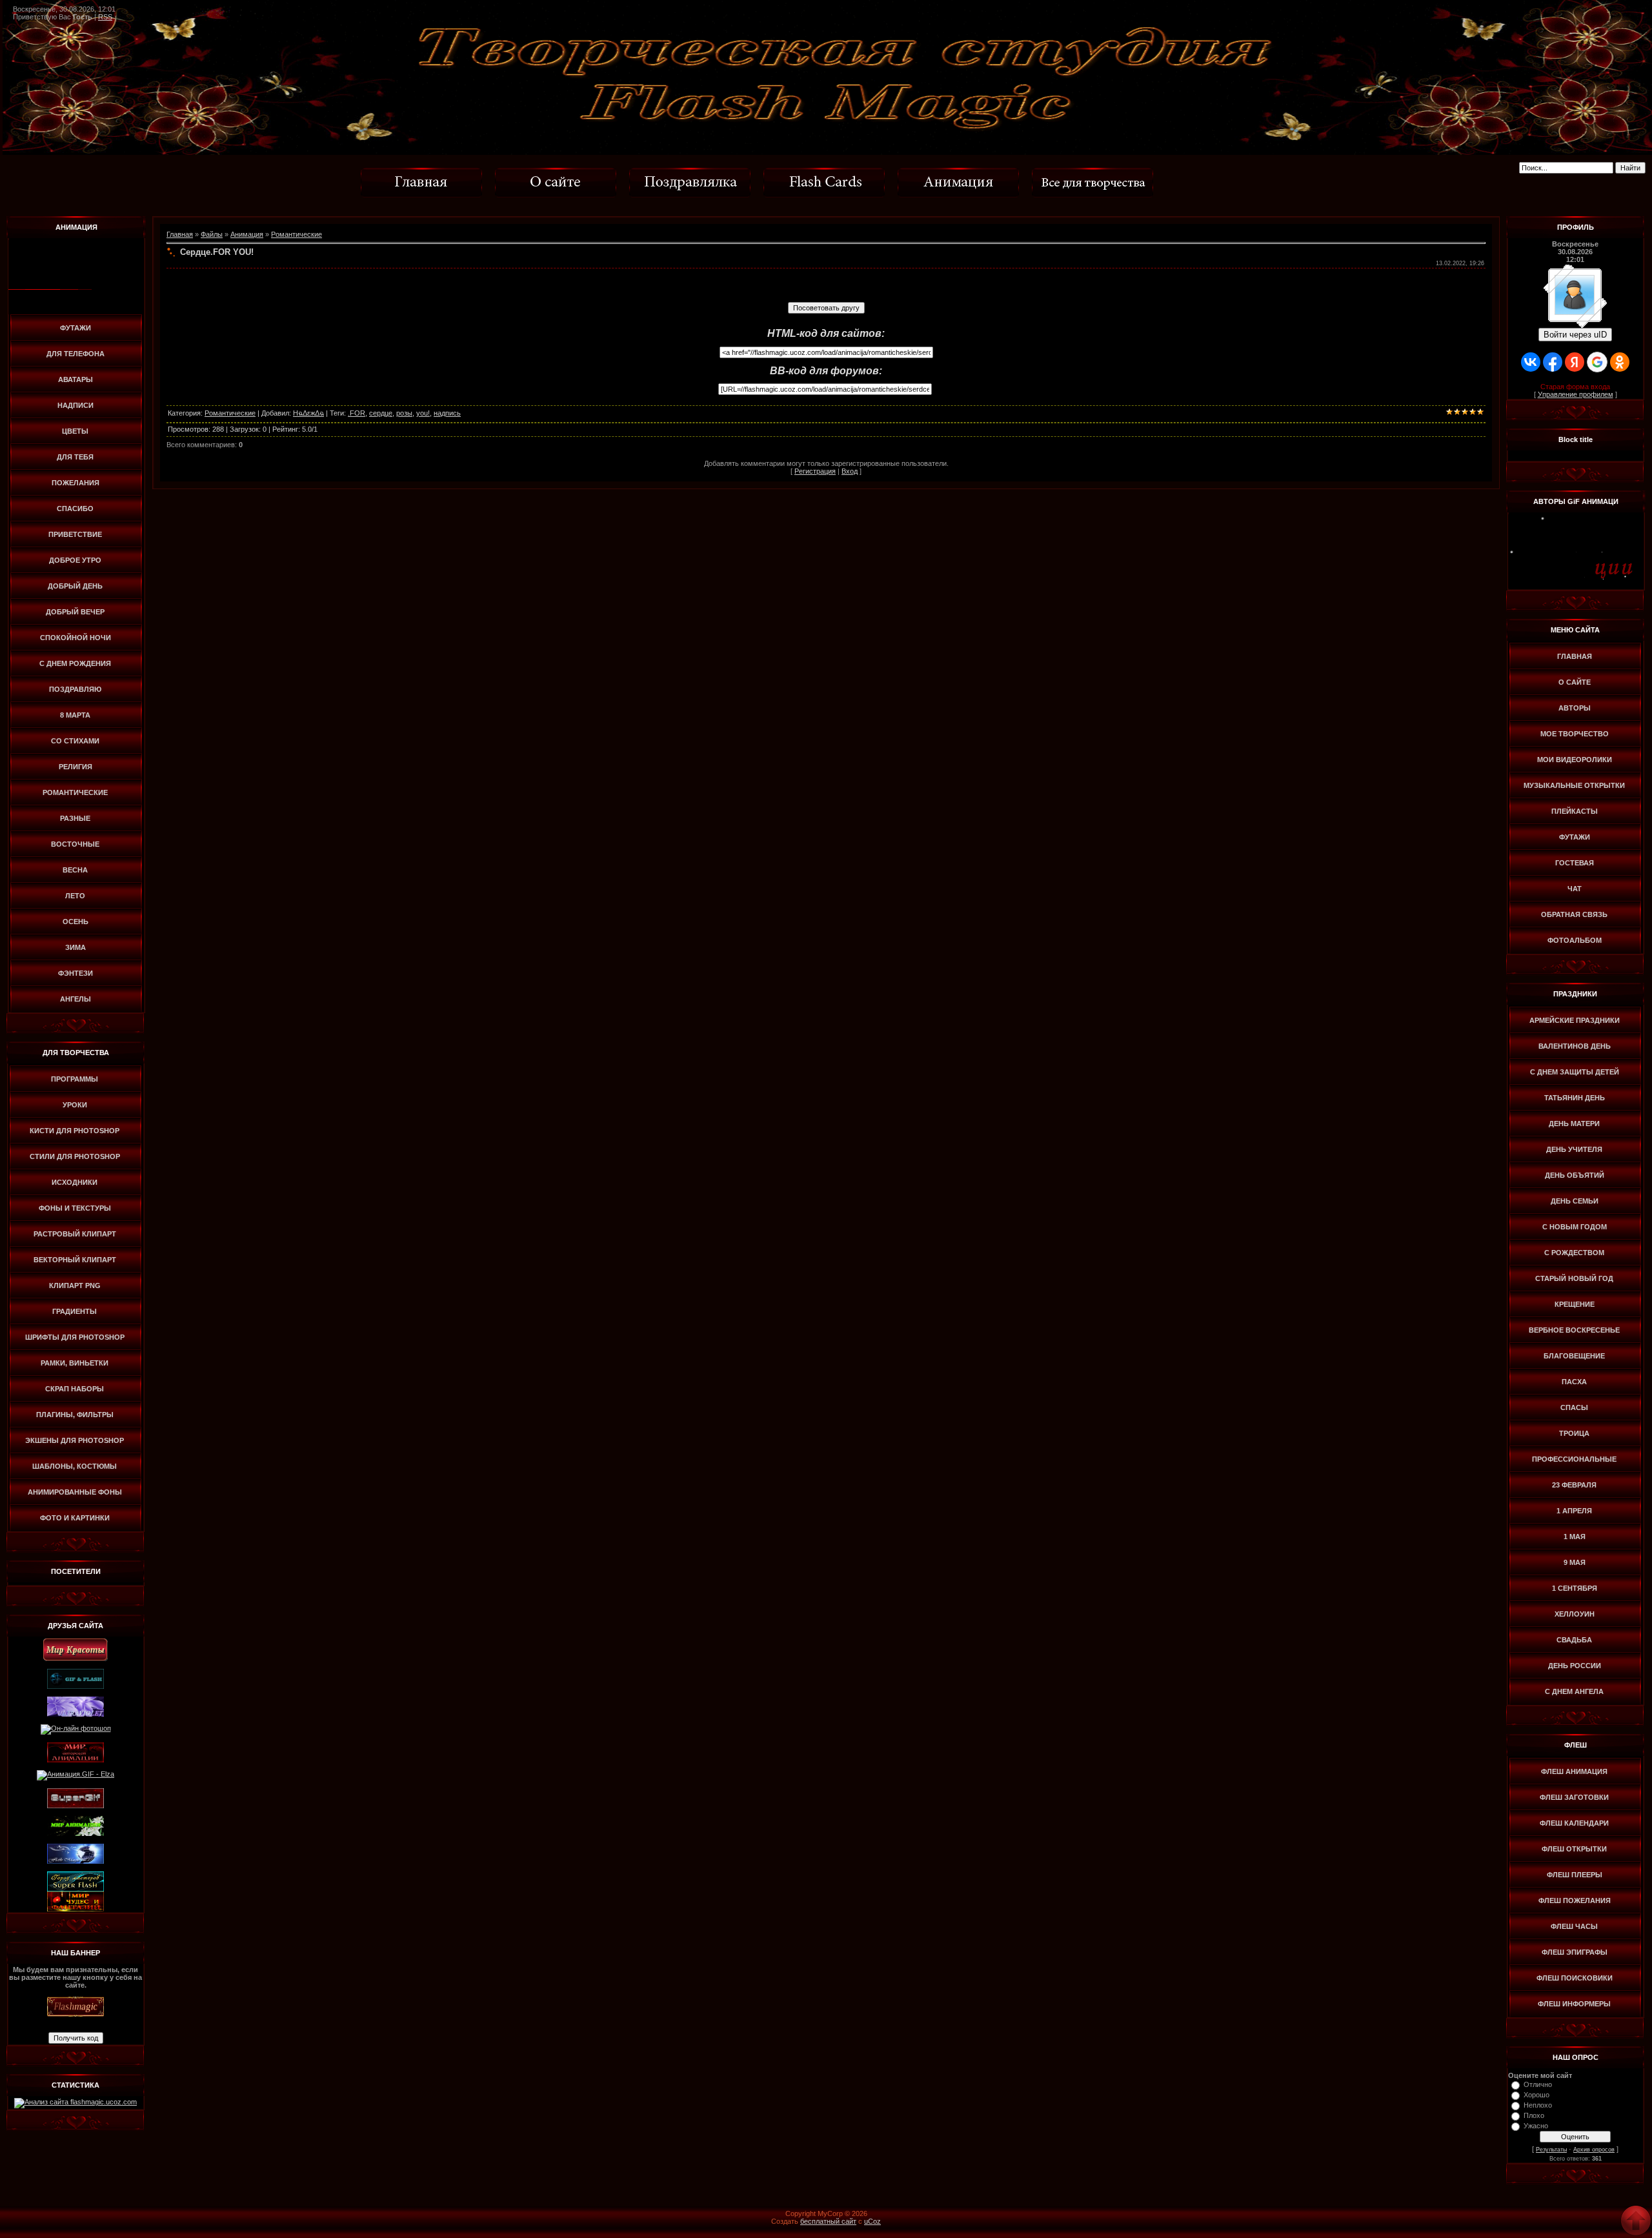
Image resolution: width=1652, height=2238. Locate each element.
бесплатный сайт (828, 2221)
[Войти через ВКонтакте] (1531, 362)
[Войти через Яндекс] (1575, 362)
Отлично (1538, 2084)
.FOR (357, 413)
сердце (381, 413)
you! (423, 413)
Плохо (1534, 2115)
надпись (447, 413)
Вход (850, 471)
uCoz (872, 2221)
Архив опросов (1594, 2150)
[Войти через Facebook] (1553, 362)
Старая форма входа (1575, 387)
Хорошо (1536, 2095)
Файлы (212, 234)
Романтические (297, 234)
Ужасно (1536, 2126)
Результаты (1551, 2150)
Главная (180, 234)
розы (404, 413)
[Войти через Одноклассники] (1620, 362)
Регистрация (815, 471)
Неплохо (1538, 2105)
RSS (105, 17)
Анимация (247, 234)
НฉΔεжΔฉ (308, 413)
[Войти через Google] (1597, 362)
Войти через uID (1575, 335)
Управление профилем (1576, 394)
